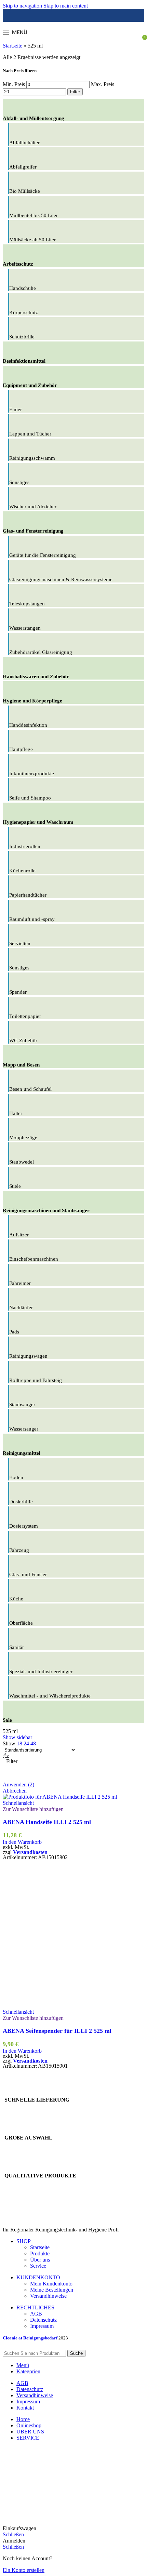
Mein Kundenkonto (51, 2284)
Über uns (40, 2260)
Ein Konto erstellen (24, 2570)
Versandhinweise (48, 2296)
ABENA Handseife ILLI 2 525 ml (47, 1822)
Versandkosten (30, 1852)
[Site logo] (74, 44)
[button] (22, 1842)
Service (38, 2266)
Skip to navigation (23, 6)
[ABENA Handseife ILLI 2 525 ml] (60, 1797)
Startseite (12, 46)
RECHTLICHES (35, 2307)
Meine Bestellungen (52, 2290)
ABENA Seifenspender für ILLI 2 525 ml (57, 2031)
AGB (36, 2314)
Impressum (42, 2326)
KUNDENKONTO (38, 2277)
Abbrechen (15, 1791)
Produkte (40, 2253)
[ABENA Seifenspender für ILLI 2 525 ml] (73, 2006)
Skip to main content (66, 6)
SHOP (24, 2241)
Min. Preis (14, 84)
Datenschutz (43, 2320)
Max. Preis (103, 84)
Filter (75, 92)
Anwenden (18, 1785)
